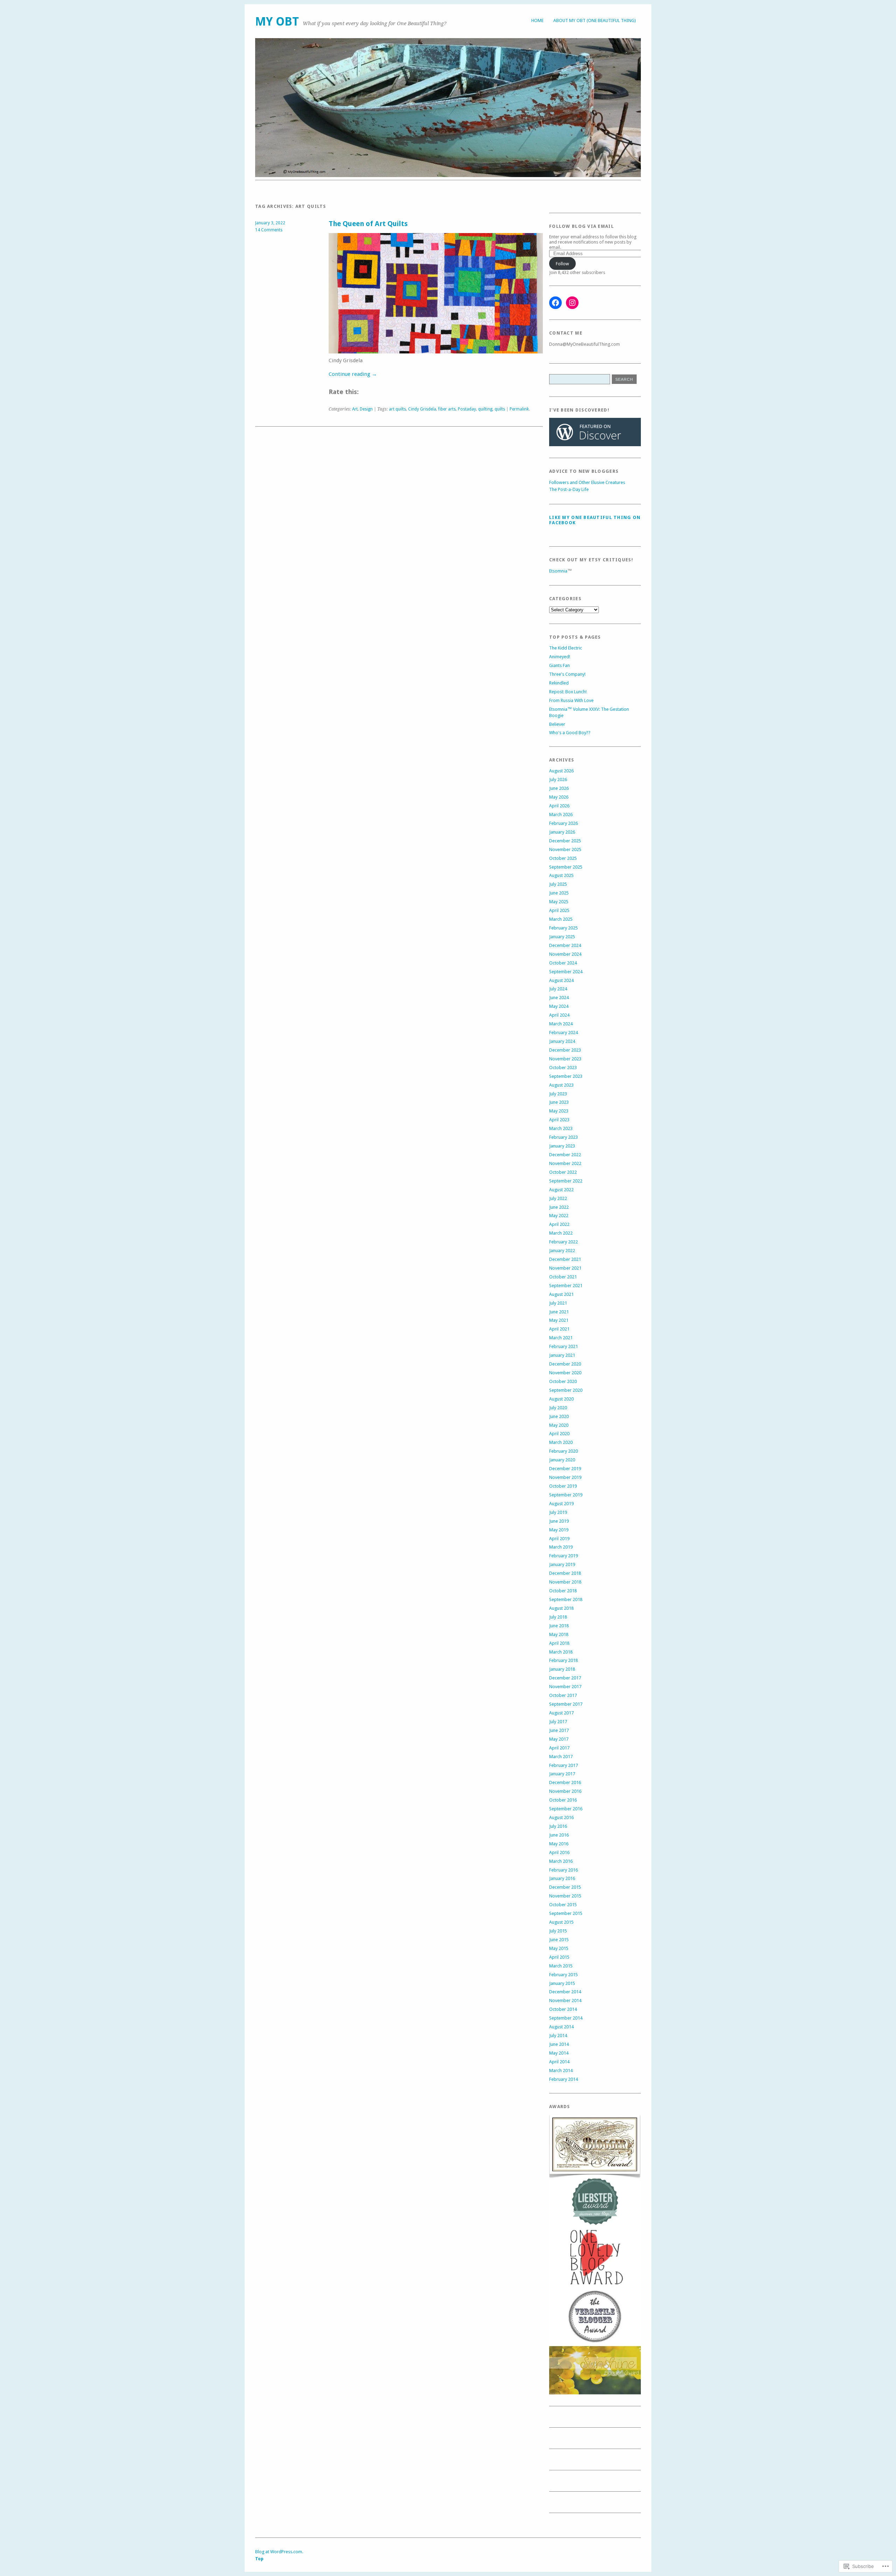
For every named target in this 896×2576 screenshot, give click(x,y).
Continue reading (353, 374)
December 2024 (565, 945)
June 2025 (559, 893)
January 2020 (562, 1460)
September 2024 (566, 972)
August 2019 (561, 1504)
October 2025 (563, 858)
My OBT (277, 22)
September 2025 (566, 867)
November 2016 (565, 1791)
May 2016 (559, 1844)
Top (259, 2559)
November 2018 (565, 1582)
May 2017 (559, 1739)
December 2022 (565, 1155)
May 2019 (559, 1530)
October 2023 (563, 1068)
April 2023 (559, 1120)
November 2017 (565, 1687)
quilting (485, 409)
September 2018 (566, 1599)
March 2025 (561, 919)
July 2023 (558, 1094)
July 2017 (558, 1722)
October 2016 (563, 1800)
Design (366, 409)
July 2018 (558, 1617)
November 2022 (565, 1163)
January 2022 (562, 1251)
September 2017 (566, 1704)
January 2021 (562, 1355)
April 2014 (559, 2062)
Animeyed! (560, 657)
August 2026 (561, 771)
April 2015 (559, 1957)
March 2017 (561, 1757)
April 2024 (559, 1015)
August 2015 (561, 1922)
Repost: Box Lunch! (568, 692)
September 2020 (566, 1390)
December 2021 (565, 1259)
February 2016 (563, 1870)
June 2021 (559, 1312)
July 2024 (558, 989)
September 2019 (566, 1495)
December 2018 (565, 1573)
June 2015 (559, 1940)
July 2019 (558, 1512)
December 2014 (565, 1992)
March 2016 (561, 1861)
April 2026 (559, 806)
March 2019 (561, 1547)
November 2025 (565, 850)
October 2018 (563, 1591)
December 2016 (565, 1782)
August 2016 (561, 1817)
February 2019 (563, 1556)
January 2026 (562, 832)
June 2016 (559, 1835)
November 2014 (565, 2001)
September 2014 (566, 2018)
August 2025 (561, 875)
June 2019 (559, 1521)
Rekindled (559, 683)
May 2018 (559, 1634)
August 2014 (561, 2027)
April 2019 (559, 1539)
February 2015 (563, 1975)
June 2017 (559, 1730)
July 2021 (558, 1303)
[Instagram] (572, 303)
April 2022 (559, 1224)
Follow (562, 264)
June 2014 (559, 2044)
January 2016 (562, 1878)
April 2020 (559, 1434)
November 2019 (565, 1477)
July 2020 (558, 1408)
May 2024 (559, 1006)
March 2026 (561, 815)
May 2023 (559, 1111)
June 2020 (559, 1416)
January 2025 (562, 937)
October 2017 (563, 1695)
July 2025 (558, 884)
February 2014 (563, 2079)
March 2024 (561, 1024)
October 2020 (563, 1381)
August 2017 (561, 1713)
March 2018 (561, 1652)
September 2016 (566, 1809)
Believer (557, 724)
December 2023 (565, 1050)
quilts (500, 409)
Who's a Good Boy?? (570, 733)
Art (355, 409)
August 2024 (561, 980)
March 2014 (561, 2070)
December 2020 (565, 1364)
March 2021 (561, 1338)
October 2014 (563, 2009)
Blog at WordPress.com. (279, 2552)
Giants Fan (559, 665)
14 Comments (269, 230)
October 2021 (563, 1277)
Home (537, 20)
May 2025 (559, 902)
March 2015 (561, 1966)
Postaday (467, 409)
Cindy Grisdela (422, 409)
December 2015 (565, 1887)
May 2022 (559, 1216)
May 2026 (559, 797)
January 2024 (562, 1041)
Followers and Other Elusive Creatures (587, 482)
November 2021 (565, 1268)
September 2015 (566, 1913)
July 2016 (558, 1826)
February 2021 (563, 1346)
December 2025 (565, 841)
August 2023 (561, 1085)
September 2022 (566, 1181)
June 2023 (559, 1102)
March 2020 (561, 1442)
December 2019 (565, 1469)
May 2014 (559, 2053)
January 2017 (562, 1774)
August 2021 (561, 1294)
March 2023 (561, 1128)
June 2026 (559, 788)
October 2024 (563, 963)
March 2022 (561, 1233)
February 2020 (563, 1451)
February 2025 (563, 928)
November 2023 (565, 1059)
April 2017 (559, 1748)
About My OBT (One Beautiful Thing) (595, 20)
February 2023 (563, 1137)
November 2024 (565, 954)
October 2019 (563, 1486)
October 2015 (563, 1905)
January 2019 (562, 1564)
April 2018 (559, 1643)
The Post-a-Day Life (569, 489)
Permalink (519, 409)
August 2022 (561, 1190)
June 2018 (559, 1626)
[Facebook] (555, 303)
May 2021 (559, 1320)
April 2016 (559, 1852)
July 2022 (558, 1198)
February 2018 (563, 1660)
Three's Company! (567, 674)
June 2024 (559, 998)
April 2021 (559, 1329)
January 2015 (562, 1983)
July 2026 (558, 780)
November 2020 (565, 1373)
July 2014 (558, 2035)
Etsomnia (558, 571)
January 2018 (562, 1669)
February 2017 (563, 1765)
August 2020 (561, 1399)
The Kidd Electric (566, 648)
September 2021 (566, 1286)
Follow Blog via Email (582, 226)
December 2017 (565, 1678)
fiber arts (447, 409)
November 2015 (565, 1896)
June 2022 (559, 1207)
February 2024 (563, 1033)
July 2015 (558, 1931)
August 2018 (561, 1608)
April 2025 (559, 910)
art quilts (397, 409)
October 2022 (563, 1172)
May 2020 (559, 1425)
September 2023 (566, 1076)
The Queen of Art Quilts (368, 224)
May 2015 (559, 1948)
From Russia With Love (571, 700)
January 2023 (562, 1146)
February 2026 (563, 823)
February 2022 (563, 1242)
